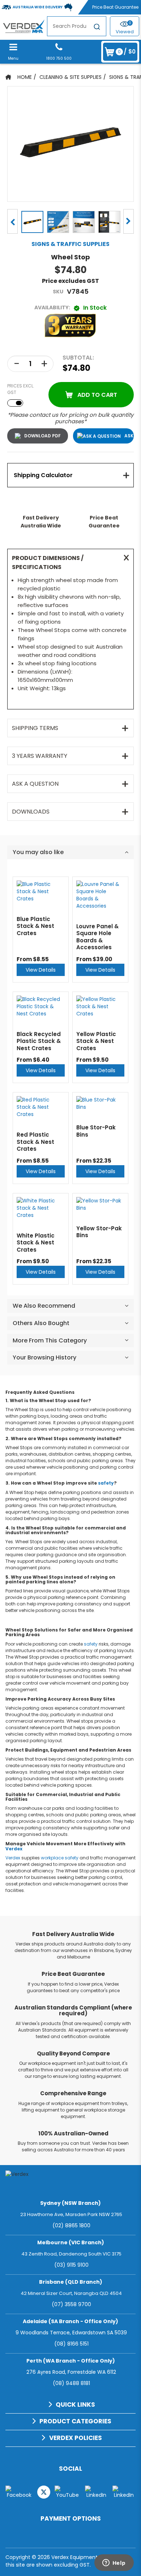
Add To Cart (97, 395)
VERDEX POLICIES (76, 2438)
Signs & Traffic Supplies (70, 244)
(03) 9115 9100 (71, 2265)
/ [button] (127, 52)
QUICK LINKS (75, 2405)
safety (106, 1483)
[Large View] (32, 221)
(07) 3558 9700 (71, 2304)
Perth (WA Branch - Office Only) (71, 2361)
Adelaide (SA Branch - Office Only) (70, 2321)
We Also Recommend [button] (44, 1306)
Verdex (14, 1849)
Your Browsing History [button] (44, 1357)
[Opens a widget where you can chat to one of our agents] (114, 2563)
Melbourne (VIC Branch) (71, 2242)
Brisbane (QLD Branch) (71, 2282)
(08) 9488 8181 (71, 2383)
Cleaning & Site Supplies (70, 77)
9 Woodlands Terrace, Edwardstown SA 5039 (71, 2333)
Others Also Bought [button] (41, 1323)
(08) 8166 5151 (71, 2344)
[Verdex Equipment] (23, 26)
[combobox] (77, 26)
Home (25, 77)
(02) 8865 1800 (71, 2225)
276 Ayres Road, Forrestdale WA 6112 (71, 2372)
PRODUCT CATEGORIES (75, 2421)
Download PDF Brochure (38, 436)
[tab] (70, 475)
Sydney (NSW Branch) (70, 2203)
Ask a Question (129, 436)
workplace (52, 1858)
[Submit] (97, 28)
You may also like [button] (38, 852)
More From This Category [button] (50, 1340)
